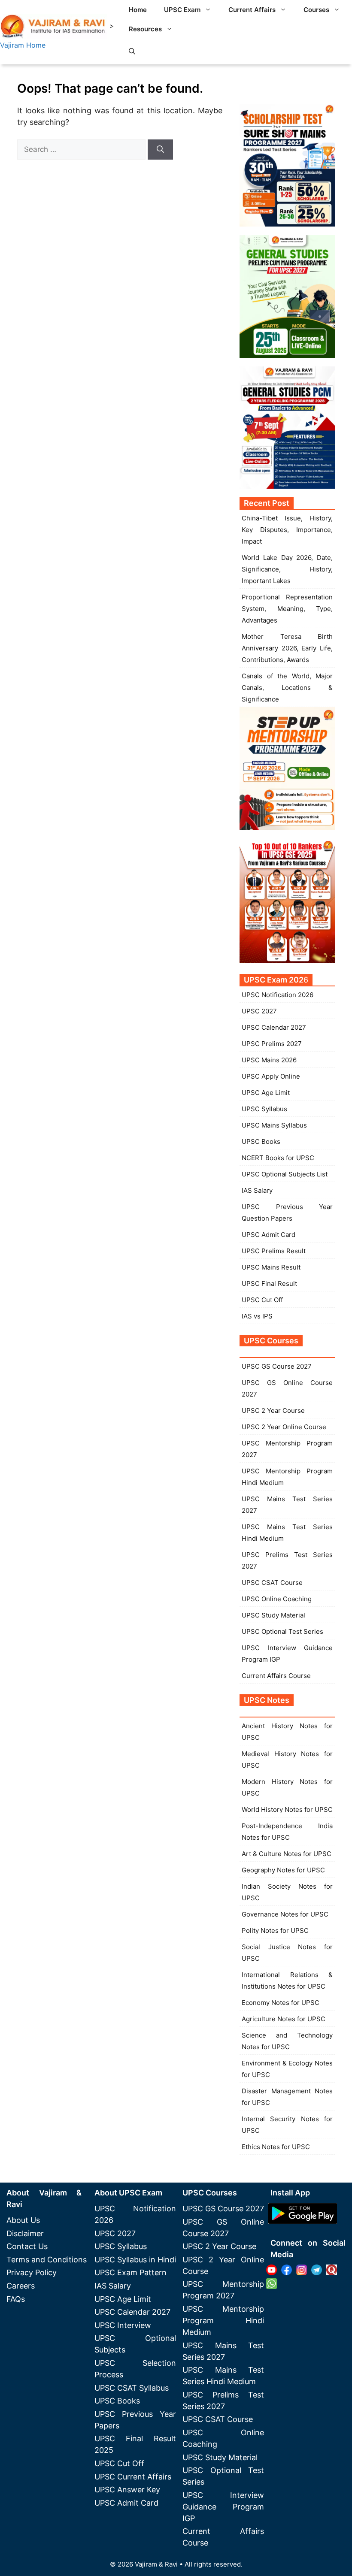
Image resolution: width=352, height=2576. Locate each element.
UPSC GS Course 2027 (277, 1366)
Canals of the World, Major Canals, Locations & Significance (287, 688)
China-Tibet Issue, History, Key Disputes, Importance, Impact (287, 530)
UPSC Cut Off (262, 1300)
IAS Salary (257, 1190)
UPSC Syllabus (264, 1109)
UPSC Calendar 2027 (274, 1027)
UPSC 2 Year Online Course (284, 1427)
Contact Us (27, 2246)
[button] (132, 51)
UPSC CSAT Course (272, 1583)
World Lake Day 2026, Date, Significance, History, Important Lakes (287, 569)
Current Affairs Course (276, 1676)
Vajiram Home (23, 45)
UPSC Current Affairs (133, 2477)
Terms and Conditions (47, 2260)
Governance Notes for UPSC (285, 1914)
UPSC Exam (182, 10)
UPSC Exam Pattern (130, 2272)
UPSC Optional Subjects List (285, 1174)
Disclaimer (25, 2233)
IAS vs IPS (257, 1316)
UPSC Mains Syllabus (274, 1125)
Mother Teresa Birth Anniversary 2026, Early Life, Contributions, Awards (287, 648)
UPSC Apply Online (271, 1076)
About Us (23, 2220)
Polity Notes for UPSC (275, 1930)
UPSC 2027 (259, 1011)
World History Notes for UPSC (287, 1810)
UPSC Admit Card (269, 1235)
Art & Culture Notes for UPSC (287, 1854)
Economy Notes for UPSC (281, 2003)
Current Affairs (252, 10)
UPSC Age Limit (266, 1093)
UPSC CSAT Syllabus (132, 2388)
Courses (316, 10)
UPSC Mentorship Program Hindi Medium (223, 2321)
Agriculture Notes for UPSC (284, 2019)
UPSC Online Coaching (277, 1599)
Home (138, 10)
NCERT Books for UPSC (278, 1158)
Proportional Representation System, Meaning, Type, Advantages (287, 609)
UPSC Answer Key (127, 2490)
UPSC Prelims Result (274, 1251)
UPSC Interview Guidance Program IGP (223, 2507)
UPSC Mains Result (271, 1267)
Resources (145, 29)
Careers (21, 2286)
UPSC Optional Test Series (282, 1631)
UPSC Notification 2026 (278, 995)
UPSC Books (261, 1141)
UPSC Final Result (269, 1283)
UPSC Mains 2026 (269, 1060)
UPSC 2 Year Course (273, 1410)
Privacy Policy (32, 2272)
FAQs (16, 2299)
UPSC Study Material (273, 1615)
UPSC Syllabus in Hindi (135, 2260)
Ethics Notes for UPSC (276, 2147)
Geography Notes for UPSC (283, 1870)
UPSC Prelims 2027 (272, 1044)
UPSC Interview (123, 2325)
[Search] (160, 150)
